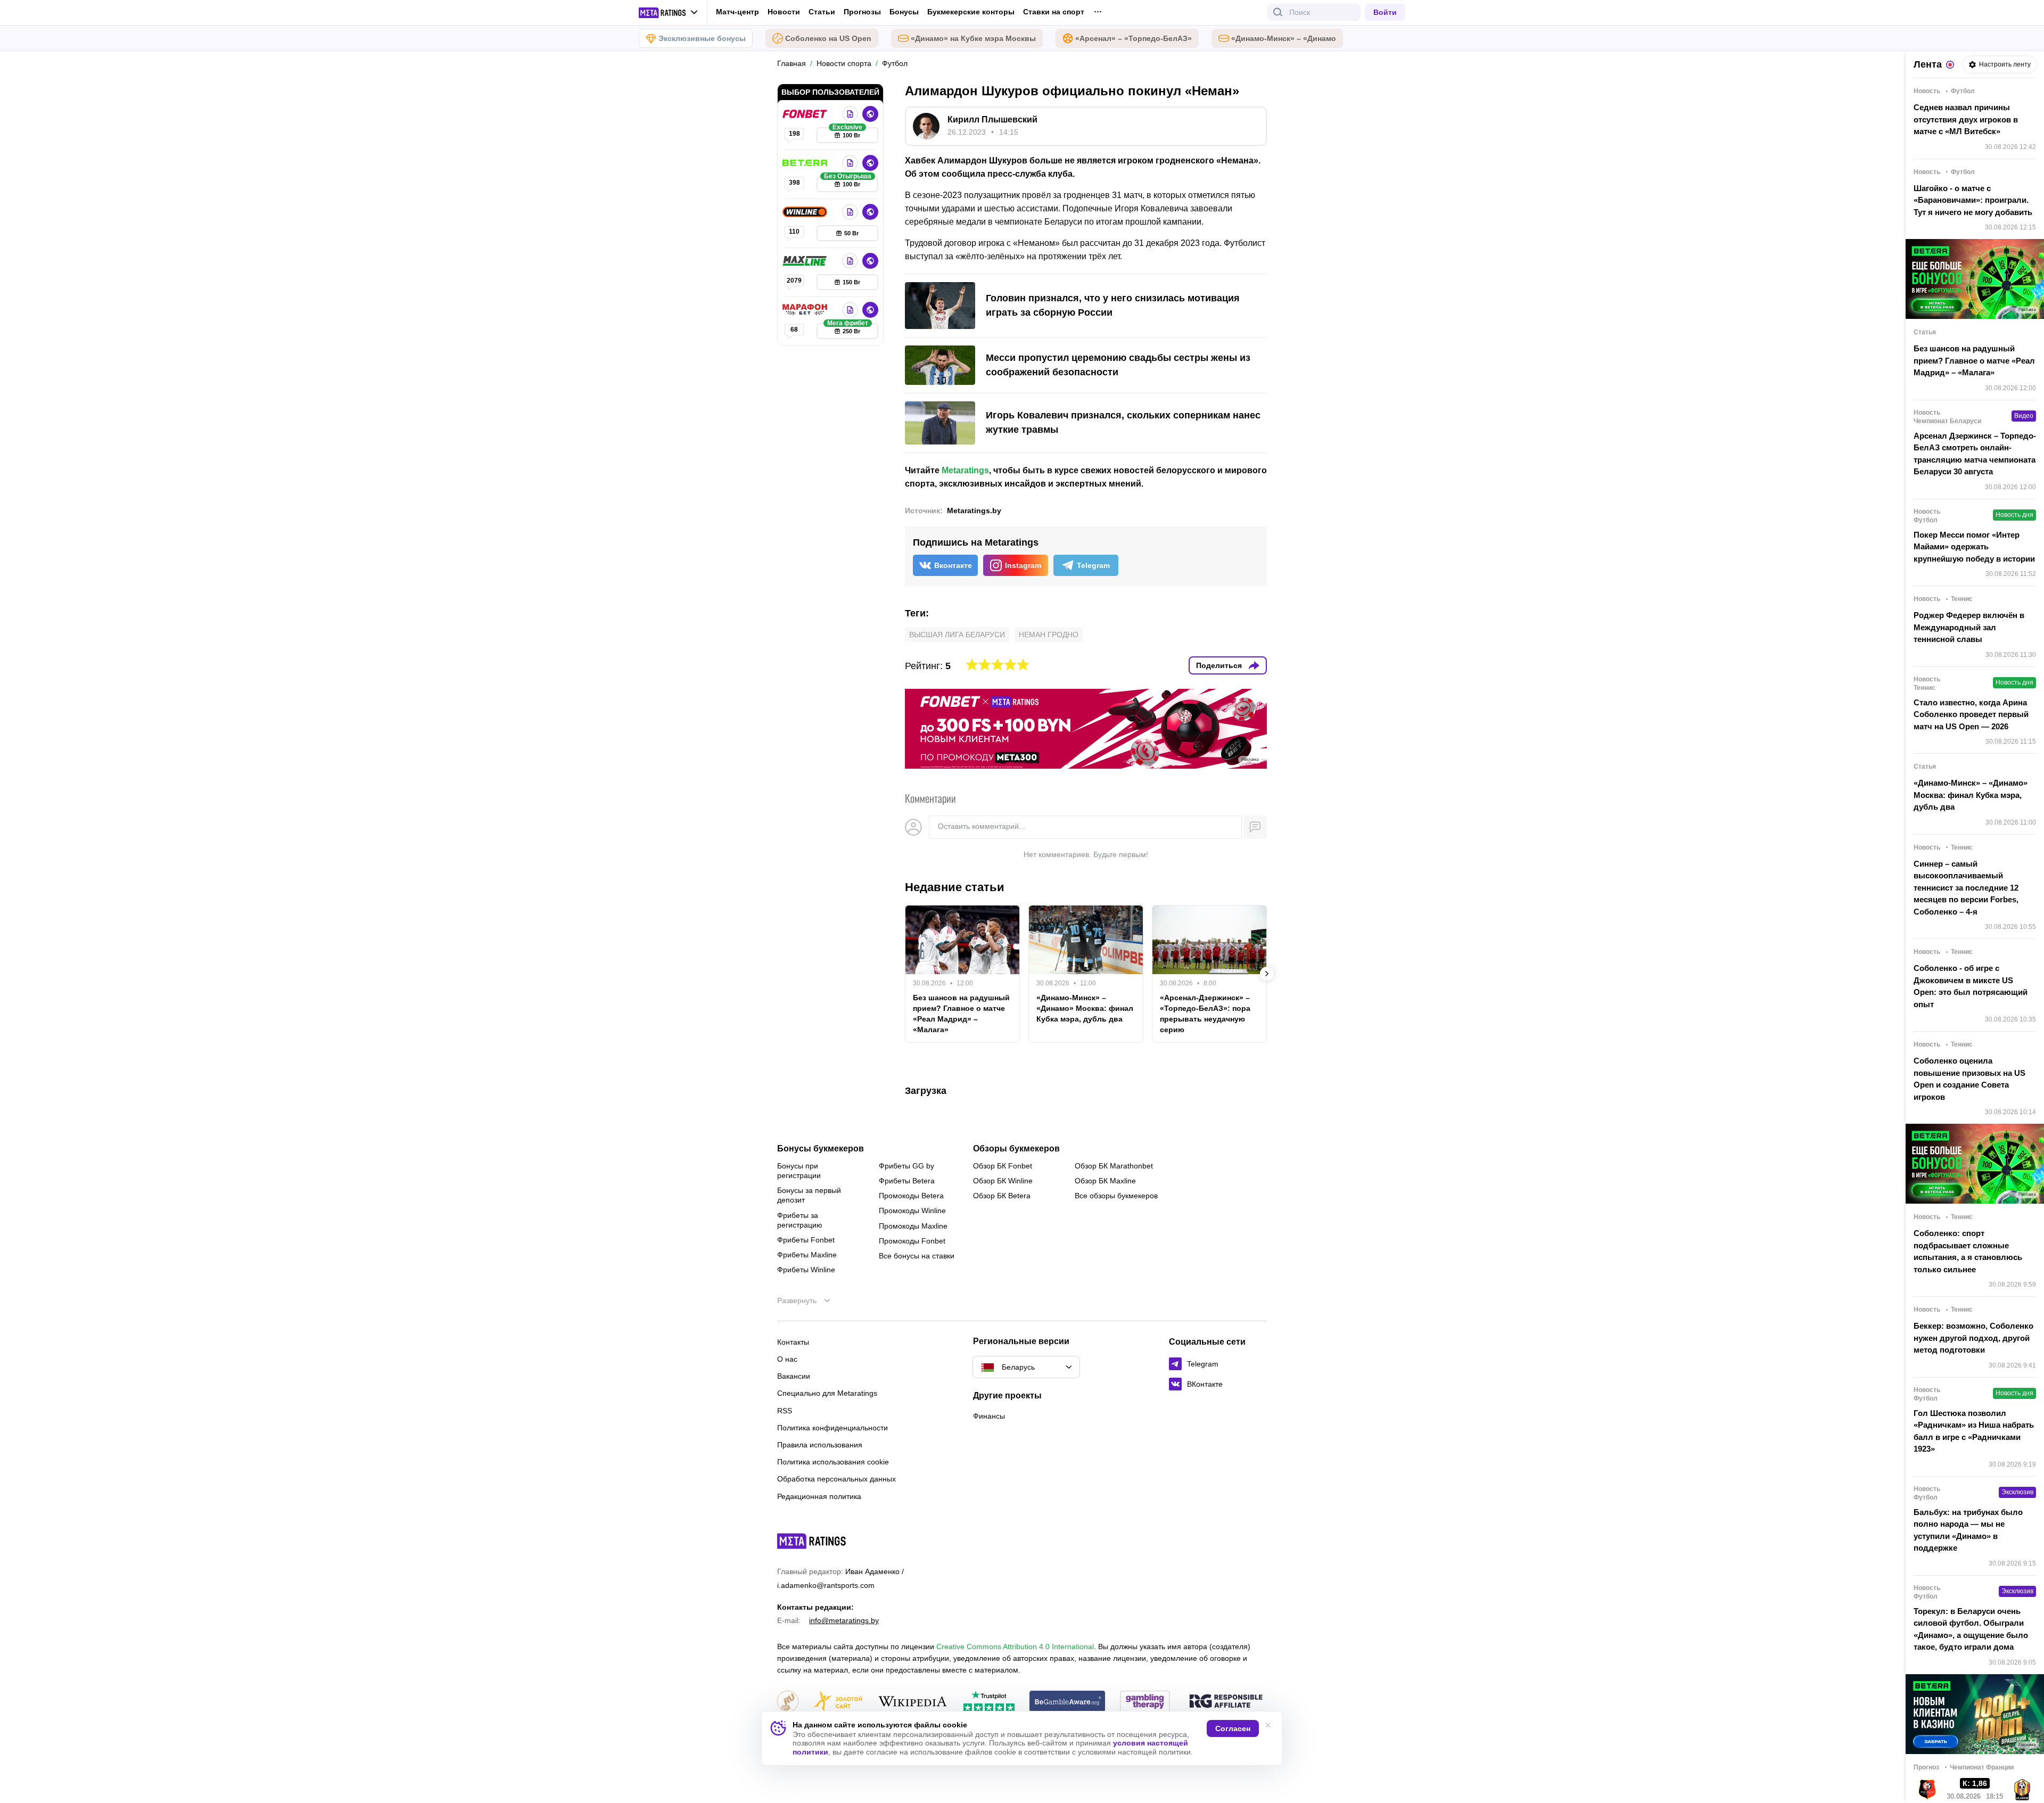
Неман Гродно (1049, 635)
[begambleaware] (1068, 1702)
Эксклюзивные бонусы (702, 38)
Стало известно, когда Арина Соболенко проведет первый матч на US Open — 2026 (1971, 714)
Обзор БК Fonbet (1003, 1166)
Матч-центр (737, 12)
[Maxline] (806, 261)
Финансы (989, 1416)
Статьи (822, 12)
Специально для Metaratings (827, 1393)
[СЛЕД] (1267, 974)
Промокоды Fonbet (912, 1241)
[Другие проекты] (669, 13)
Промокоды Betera (911, 1196)
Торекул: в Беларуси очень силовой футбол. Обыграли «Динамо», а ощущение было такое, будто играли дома (1971, 1629)
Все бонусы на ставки (917, 1256)
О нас (787, 1359)
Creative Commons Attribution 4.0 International (1015, 1646)
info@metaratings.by (844, 1620)
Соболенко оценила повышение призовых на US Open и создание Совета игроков (1969, 1079)
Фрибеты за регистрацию (800, 1220)
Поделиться (1219, 665)
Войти (1385, 12)
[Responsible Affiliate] (1226, 1702)
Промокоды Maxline (913, 1226)
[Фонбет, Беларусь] (806, 114)
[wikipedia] (913, 1702)
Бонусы (904, 12)
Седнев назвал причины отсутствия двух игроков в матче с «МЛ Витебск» (1966, 119)
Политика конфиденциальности (833, 1428)
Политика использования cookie (833, 1462)
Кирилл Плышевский (992, 120)
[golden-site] (838, 1702)
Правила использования (820, 1445)
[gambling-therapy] (1145, 1702)
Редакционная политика (819, 1496)
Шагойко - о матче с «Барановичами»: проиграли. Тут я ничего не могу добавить (1973, 200)
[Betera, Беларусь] (806, 163)
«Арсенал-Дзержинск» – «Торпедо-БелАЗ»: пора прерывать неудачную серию (1205, 1014)
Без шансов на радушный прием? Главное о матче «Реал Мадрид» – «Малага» (961, 1014)
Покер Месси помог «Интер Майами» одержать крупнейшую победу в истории (1974, 547)
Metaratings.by (974, 511)
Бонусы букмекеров (821, 1149)
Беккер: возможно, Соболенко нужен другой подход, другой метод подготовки (1973, 1338)
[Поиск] (1278, 12)
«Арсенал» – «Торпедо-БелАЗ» (1134, 38)
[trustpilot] (989, 1702)
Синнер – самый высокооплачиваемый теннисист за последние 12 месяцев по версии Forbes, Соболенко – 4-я (1966, 888)
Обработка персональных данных (836, 1479)
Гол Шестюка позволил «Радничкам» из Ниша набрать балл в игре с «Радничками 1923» (1974, 1431)
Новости (784, 12)
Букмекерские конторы (971, 12)
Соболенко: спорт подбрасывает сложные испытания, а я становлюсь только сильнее (1968, 1251)
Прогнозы (862, 12)
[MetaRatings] (812, 1541)
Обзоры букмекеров (1016, 1149)
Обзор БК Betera (1002, 1196)
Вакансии (794, 1376)
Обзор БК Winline (1003, 1181)
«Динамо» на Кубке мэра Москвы (973, 38)
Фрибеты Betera (907, 1181)
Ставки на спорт (1054, 12)
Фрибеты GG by (906, 1166)
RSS (785, 1411)
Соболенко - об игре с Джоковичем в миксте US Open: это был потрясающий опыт (1971, 986)
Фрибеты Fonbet (806, 1240)
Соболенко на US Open (828, 38)
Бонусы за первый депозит (809, 1195)
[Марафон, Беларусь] (806, 310)
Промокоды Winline (912, 1211)
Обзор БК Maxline (1105, 1181)
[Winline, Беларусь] (806, 212)
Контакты (793, 1342)
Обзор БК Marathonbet (1114, 1166)
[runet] (788, 1702)
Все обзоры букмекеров (1116, 1196)
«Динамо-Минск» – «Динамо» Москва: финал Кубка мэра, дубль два (1085, 1008)
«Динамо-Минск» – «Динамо (1284, 38)
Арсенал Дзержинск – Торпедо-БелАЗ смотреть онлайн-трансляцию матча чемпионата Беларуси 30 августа (1975, 454)
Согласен (1233, 1728)
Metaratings (965, 470)
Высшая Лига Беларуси (957, 635)
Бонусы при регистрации (799, 1171)
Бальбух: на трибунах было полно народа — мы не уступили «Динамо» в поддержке (1968, 1530)
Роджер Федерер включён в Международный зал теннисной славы (1969, 627)
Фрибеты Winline (806, 1270)
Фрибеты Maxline (807, 1255)
